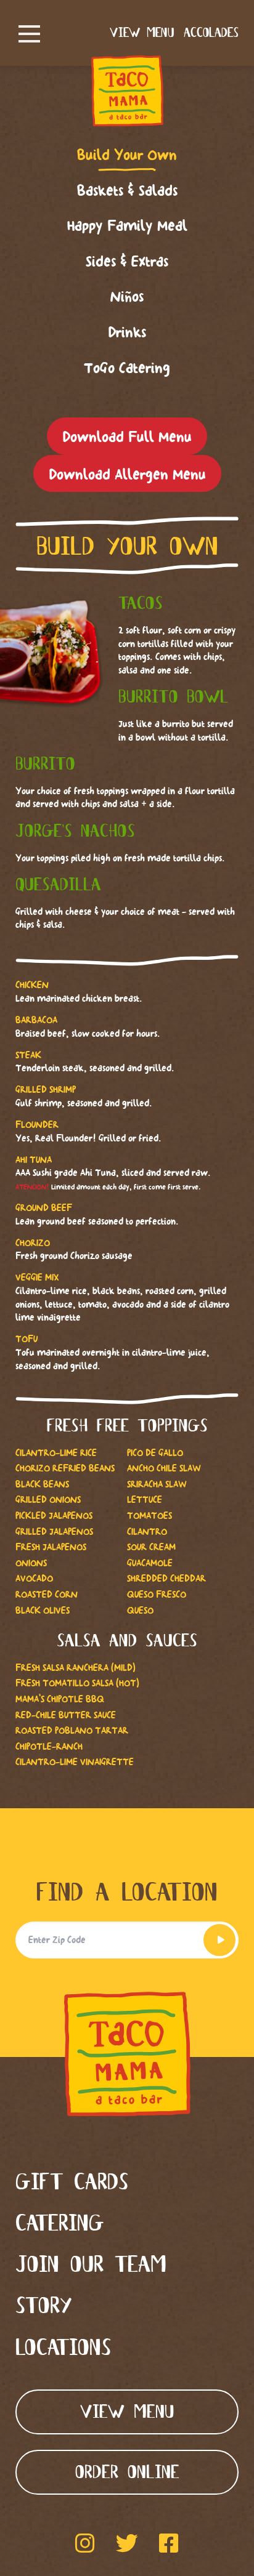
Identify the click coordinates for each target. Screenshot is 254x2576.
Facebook (169, 2543)
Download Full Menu (127, 437)
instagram (85, 2543)
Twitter (127, 2543)
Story (44, 2307)
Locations (63, 2349)
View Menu (142, 33)
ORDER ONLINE (127, 2473)
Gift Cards (72, 2184)
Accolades (211, 33)
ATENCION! (32, 1187)
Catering (60, 2225)
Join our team (91, 2266)
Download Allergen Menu (127, 474)
